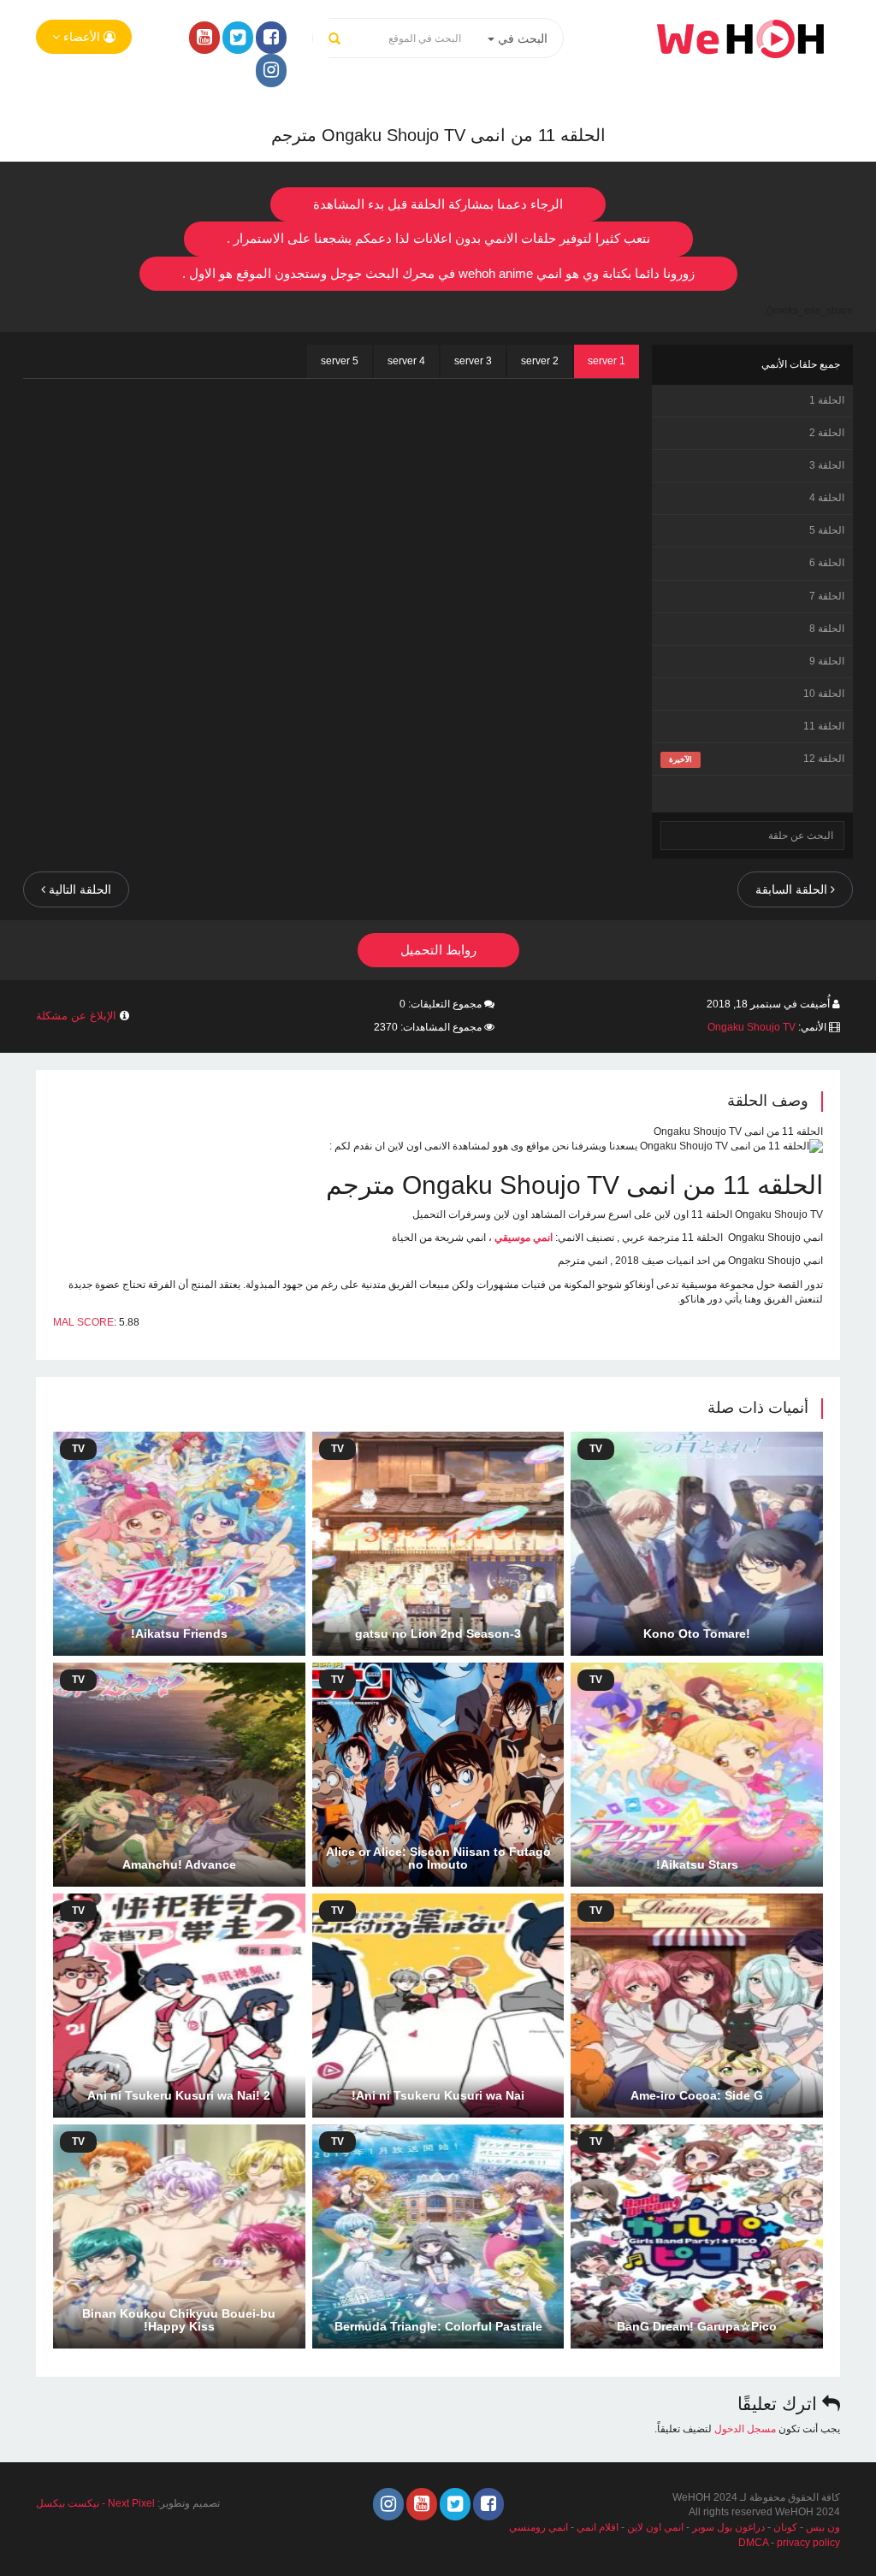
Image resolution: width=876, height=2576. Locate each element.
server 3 (473, 361)
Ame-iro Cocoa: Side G (697, 2095)
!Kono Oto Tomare (697, 1634)
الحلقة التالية (78, 889)
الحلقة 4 (827, 498)
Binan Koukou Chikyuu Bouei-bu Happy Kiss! (179, 2320)
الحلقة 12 (824, 759)
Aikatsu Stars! (697, 1864)
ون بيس (823, 2527)
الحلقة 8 (827, 629)
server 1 (607, 361)
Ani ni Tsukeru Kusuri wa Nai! (438, 2095)
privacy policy (808, 2543)
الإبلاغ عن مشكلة (76, 1016)
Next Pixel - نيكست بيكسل (95, 2503)
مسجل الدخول (745, 2429)
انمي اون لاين (655, 2527)
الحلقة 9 (827, 661)
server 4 (406, 361)
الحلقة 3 (827, 465)
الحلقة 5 (827, 530)
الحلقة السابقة (793, 889)
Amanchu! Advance (179, 1864)
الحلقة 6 (827, 563)
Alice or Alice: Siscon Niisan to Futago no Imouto (438, 1858)
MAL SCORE (83, 1322)
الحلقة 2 (827, 433)
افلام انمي (598, 2527)
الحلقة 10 (824, 694)
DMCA (753, 2543)
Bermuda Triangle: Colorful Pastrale (438, 2326)
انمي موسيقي (524, 1238)
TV (596, 1449)
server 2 (540, 361)
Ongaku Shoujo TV (752, 1027)
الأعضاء (82, 37)
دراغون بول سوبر (728, 2527)
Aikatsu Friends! (179, 1634)
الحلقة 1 (827, 400)
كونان (785, 2527)
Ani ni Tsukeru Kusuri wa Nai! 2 (179, 2095)
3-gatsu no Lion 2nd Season (438, 1634)
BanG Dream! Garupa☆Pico (697, 2326)
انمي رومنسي (539, 2527)
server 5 (340, 361)
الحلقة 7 (827, 596)
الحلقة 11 (824, 726)
